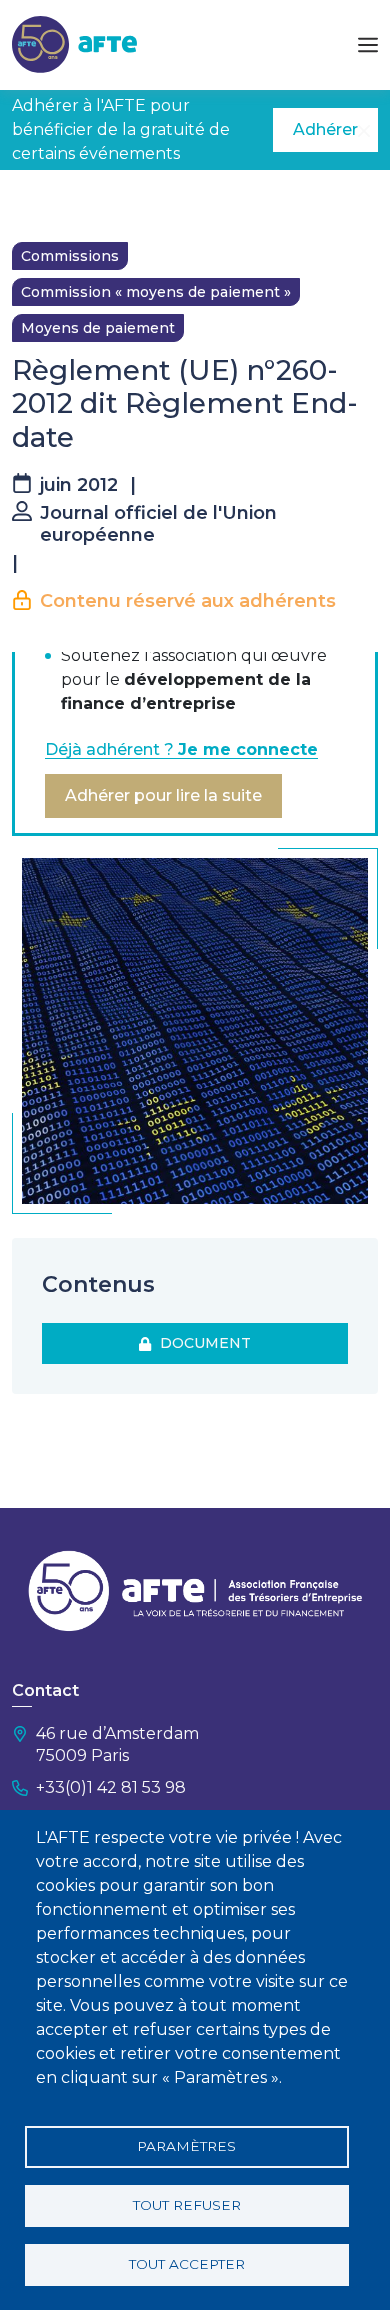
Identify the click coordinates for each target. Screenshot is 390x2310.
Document (201, 1343)
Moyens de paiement (98, 328)
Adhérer (325, 129)
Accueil (37, 200)
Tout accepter (187, 2264)
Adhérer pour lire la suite (163, 795)
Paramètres (186, 2146)
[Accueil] (74, 43)
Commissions (70, 256)
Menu (368, 45)
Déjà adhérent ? (181, 749)
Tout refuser (187, 2205)
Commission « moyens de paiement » (156, 292)
